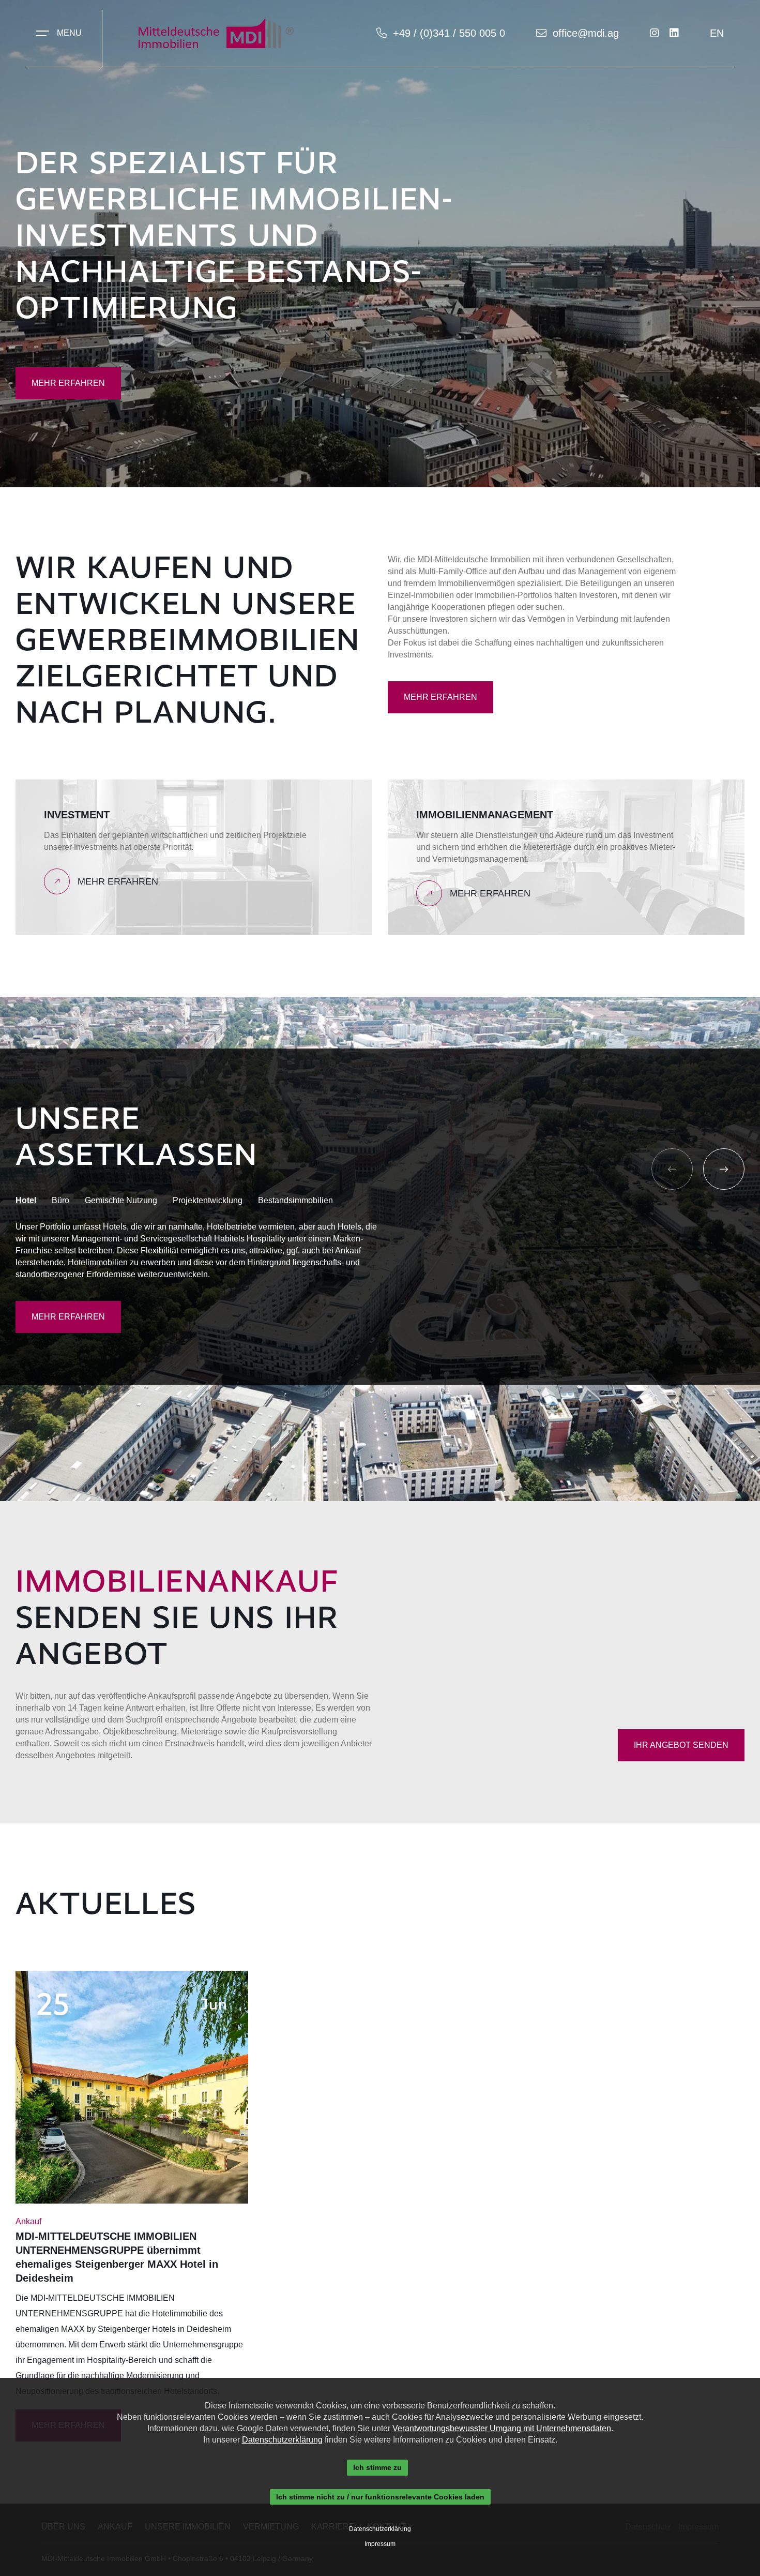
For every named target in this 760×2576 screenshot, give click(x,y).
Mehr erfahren (68, 383)
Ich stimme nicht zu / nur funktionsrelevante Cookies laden (380, 2497)
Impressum (380, 2544)
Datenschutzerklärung (282, 2440)
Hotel (26, 1200)
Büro (60, 1200)
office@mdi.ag (586, 33)
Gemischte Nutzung (121, 1200)
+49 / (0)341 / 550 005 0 (449, 33)
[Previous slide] (672, 1169)
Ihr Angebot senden (681, 1745)
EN (717, 33)
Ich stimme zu (377, 2467)
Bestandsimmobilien (295, 1200)
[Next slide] (724, 1169)
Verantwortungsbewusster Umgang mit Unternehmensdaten (502, 2428)
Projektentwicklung (208, 1200)
